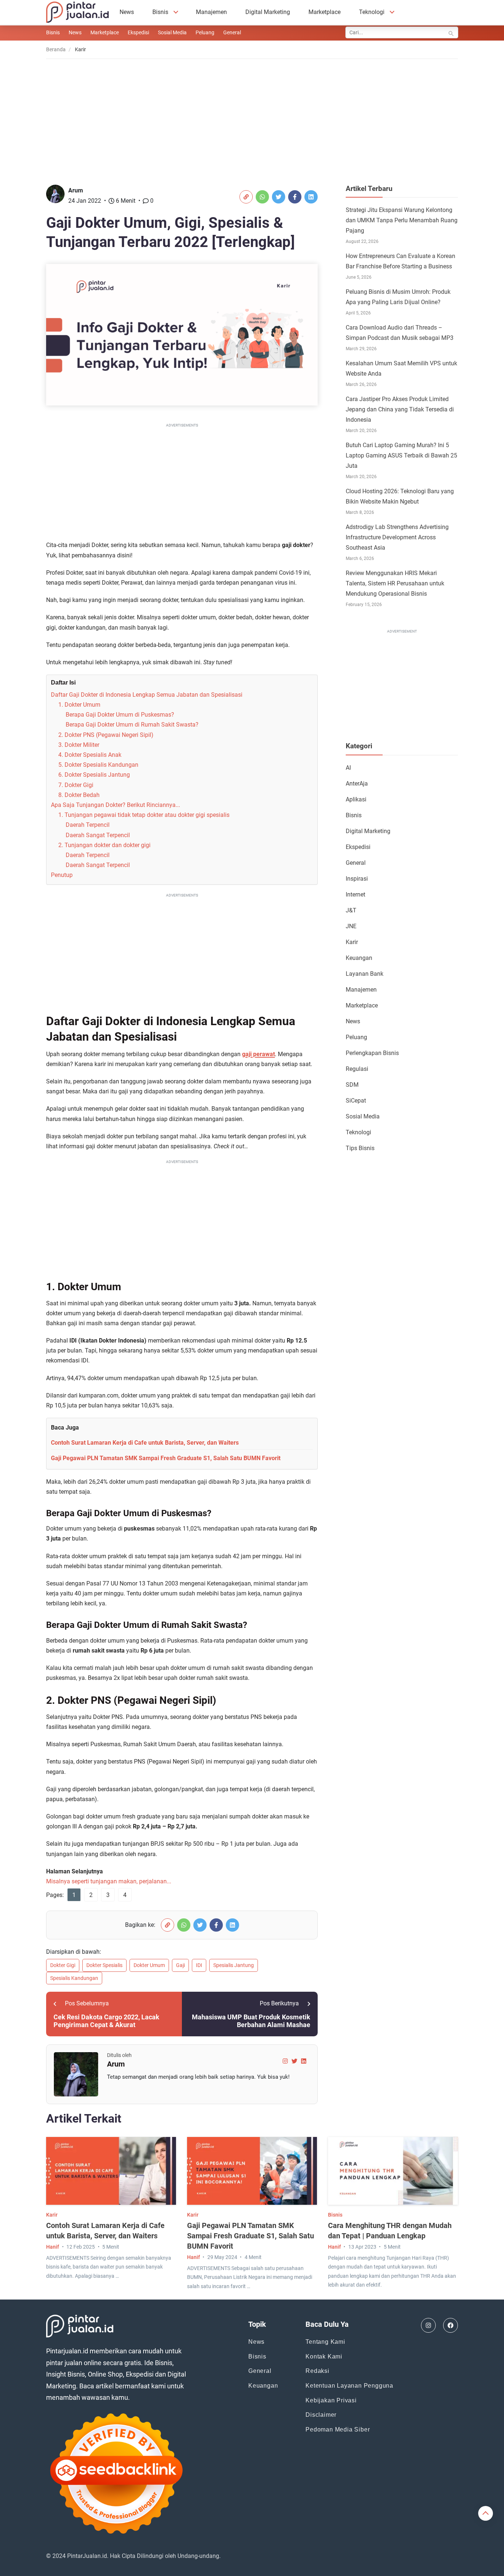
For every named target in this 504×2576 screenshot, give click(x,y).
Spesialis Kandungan (74, 1978)
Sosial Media (172, 32)
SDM (352, 1085)
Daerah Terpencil (88, 825)
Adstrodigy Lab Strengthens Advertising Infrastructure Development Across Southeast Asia (397, 537)
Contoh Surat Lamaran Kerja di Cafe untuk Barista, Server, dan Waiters (145, 1443)
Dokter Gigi (63, 1965)
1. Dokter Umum (79, 705)
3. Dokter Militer (79, 745)
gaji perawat (258, 1054)
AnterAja (357, 784)
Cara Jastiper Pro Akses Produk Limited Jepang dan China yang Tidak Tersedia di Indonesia (400, 409)
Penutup (62, 875)
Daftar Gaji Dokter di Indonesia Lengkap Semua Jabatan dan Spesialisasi (147, 695)
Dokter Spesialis (104, 1965)
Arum (76, 190)
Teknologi (372, 12)
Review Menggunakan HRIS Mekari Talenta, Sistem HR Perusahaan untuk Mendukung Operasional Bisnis (395, 583)
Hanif (53, 2247)
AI (348, 768)
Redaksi (317, 2371)
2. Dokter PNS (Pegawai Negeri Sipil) (106, 735)
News (127, 12)
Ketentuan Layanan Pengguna (349, 2386)
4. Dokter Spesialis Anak (90, 755)
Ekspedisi (138, 32)
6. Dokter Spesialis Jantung (94, 775)
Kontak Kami (324, 2356)
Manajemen (211, 12)
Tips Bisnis (360, 1148)
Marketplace (325, 12)
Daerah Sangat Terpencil (98, 835)
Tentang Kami (325, 2342)
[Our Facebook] (451, 2325)
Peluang (205, 32)
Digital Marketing (268, 12)
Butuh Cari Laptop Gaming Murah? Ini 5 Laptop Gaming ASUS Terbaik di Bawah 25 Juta (401, 455)
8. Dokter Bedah (79, 795)
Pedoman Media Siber (338, 2429)
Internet (355, 894)
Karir (352, 942)
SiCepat (356, 1101)
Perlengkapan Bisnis (372, 1053)
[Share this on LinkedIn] (311, 197)
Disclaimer (321, 2415)
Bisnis (160, 12)
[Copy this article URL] (246, 197)
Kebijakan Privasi (331, 2400)
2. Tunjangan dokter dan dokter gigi (104, 845)
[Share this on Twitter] (279, 197)
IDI (199, 1965)
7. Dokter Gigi (76, 785)
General (232, 32)
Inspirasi (357, 879)
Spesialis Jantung (234, 1965)
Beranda (56, 49)
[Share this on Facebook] (295, 197)
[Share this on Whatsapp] (262, 197)
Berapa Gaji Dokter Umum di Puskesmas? (120, 715)
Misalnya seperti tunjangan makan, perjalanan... (109, 1881)
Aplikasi (356, 799)
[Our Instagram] (428, 2325)
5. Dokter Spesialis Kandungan (98, 765)
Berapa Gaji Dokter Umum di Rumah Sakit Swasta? (132, 725)
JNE (351, 926)
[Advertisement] (252, 116)
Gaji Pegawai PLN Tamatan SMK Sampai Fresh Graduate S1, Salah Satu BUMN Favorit (166, 1458)
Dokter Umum (149, 1965)
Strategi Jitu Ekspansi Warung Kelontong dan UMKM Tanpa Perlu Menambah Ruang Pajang (402, 220)
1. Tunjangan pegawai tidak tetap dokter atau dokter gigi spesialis (144, 815)
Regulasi (357, 1069)
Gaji (180, 1965)
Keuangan (359, 958)
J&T (351, 910)
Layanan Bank (365, 974)
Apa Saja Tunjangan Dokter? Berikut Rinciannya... (115, 805)
